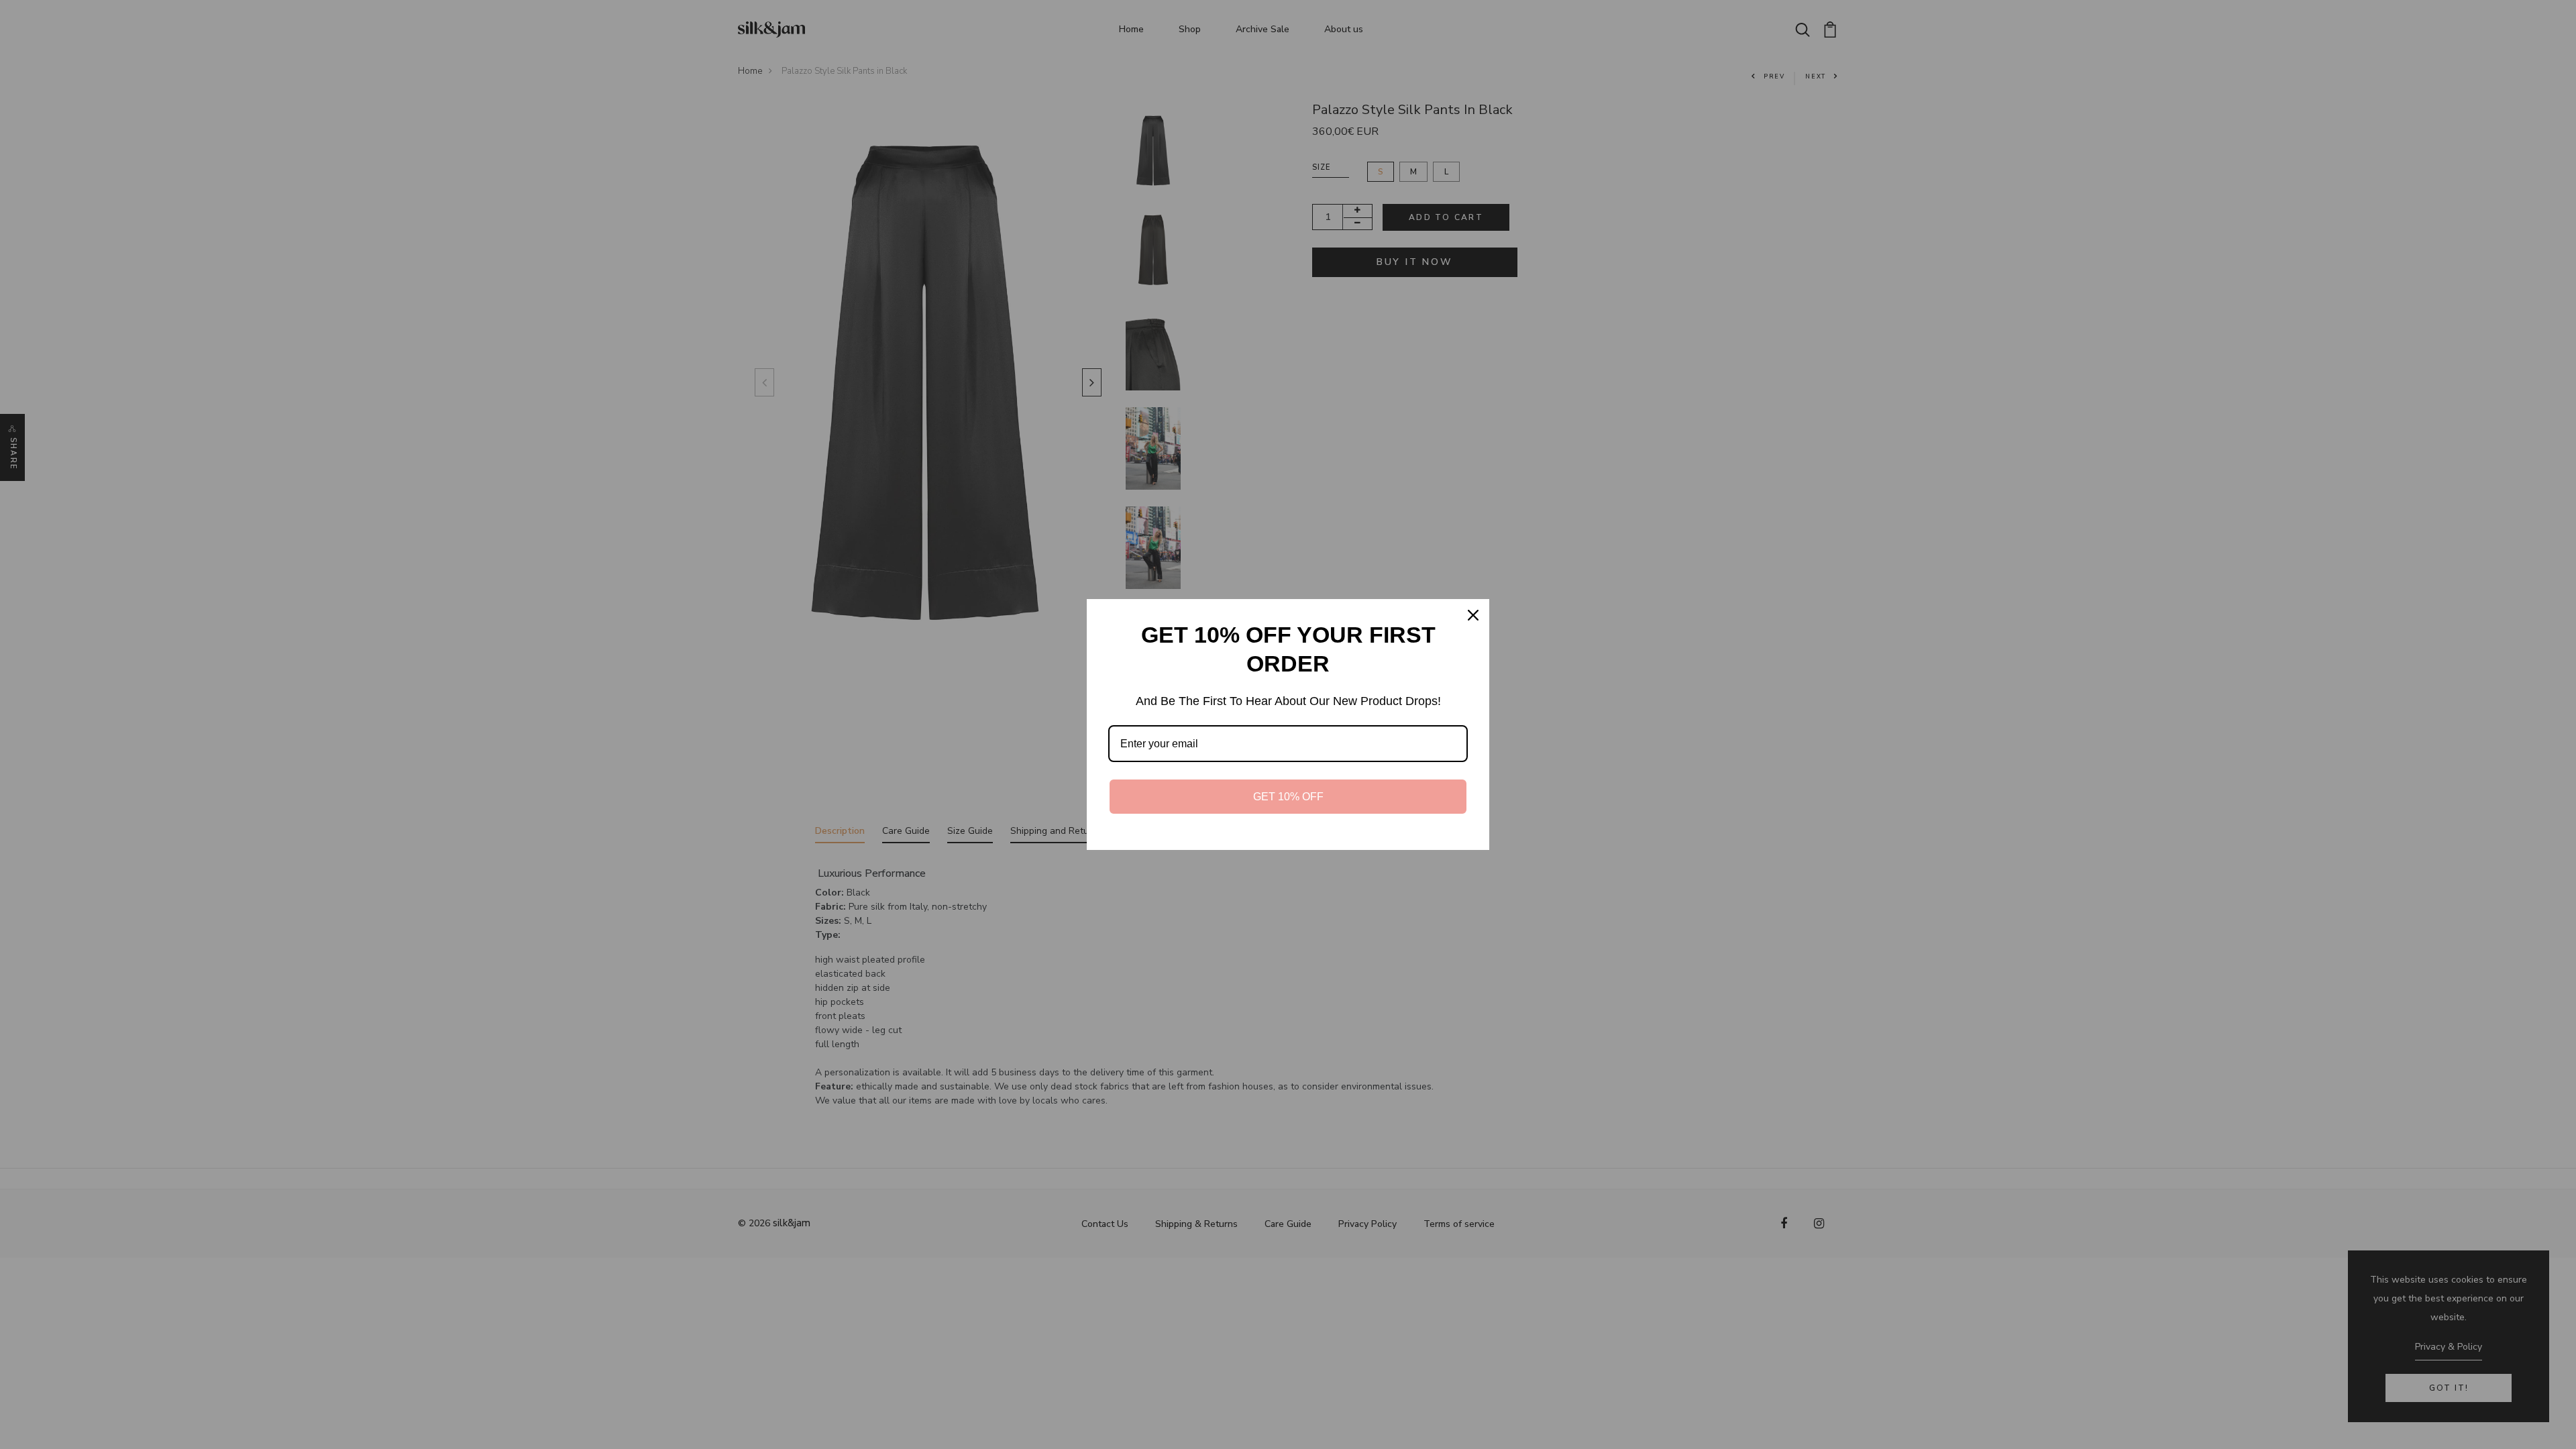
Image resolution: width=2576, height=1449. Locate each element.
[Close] (1473, 615)
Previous (761, 382)
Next (1089, 382)
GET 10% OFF (1288, 797)
